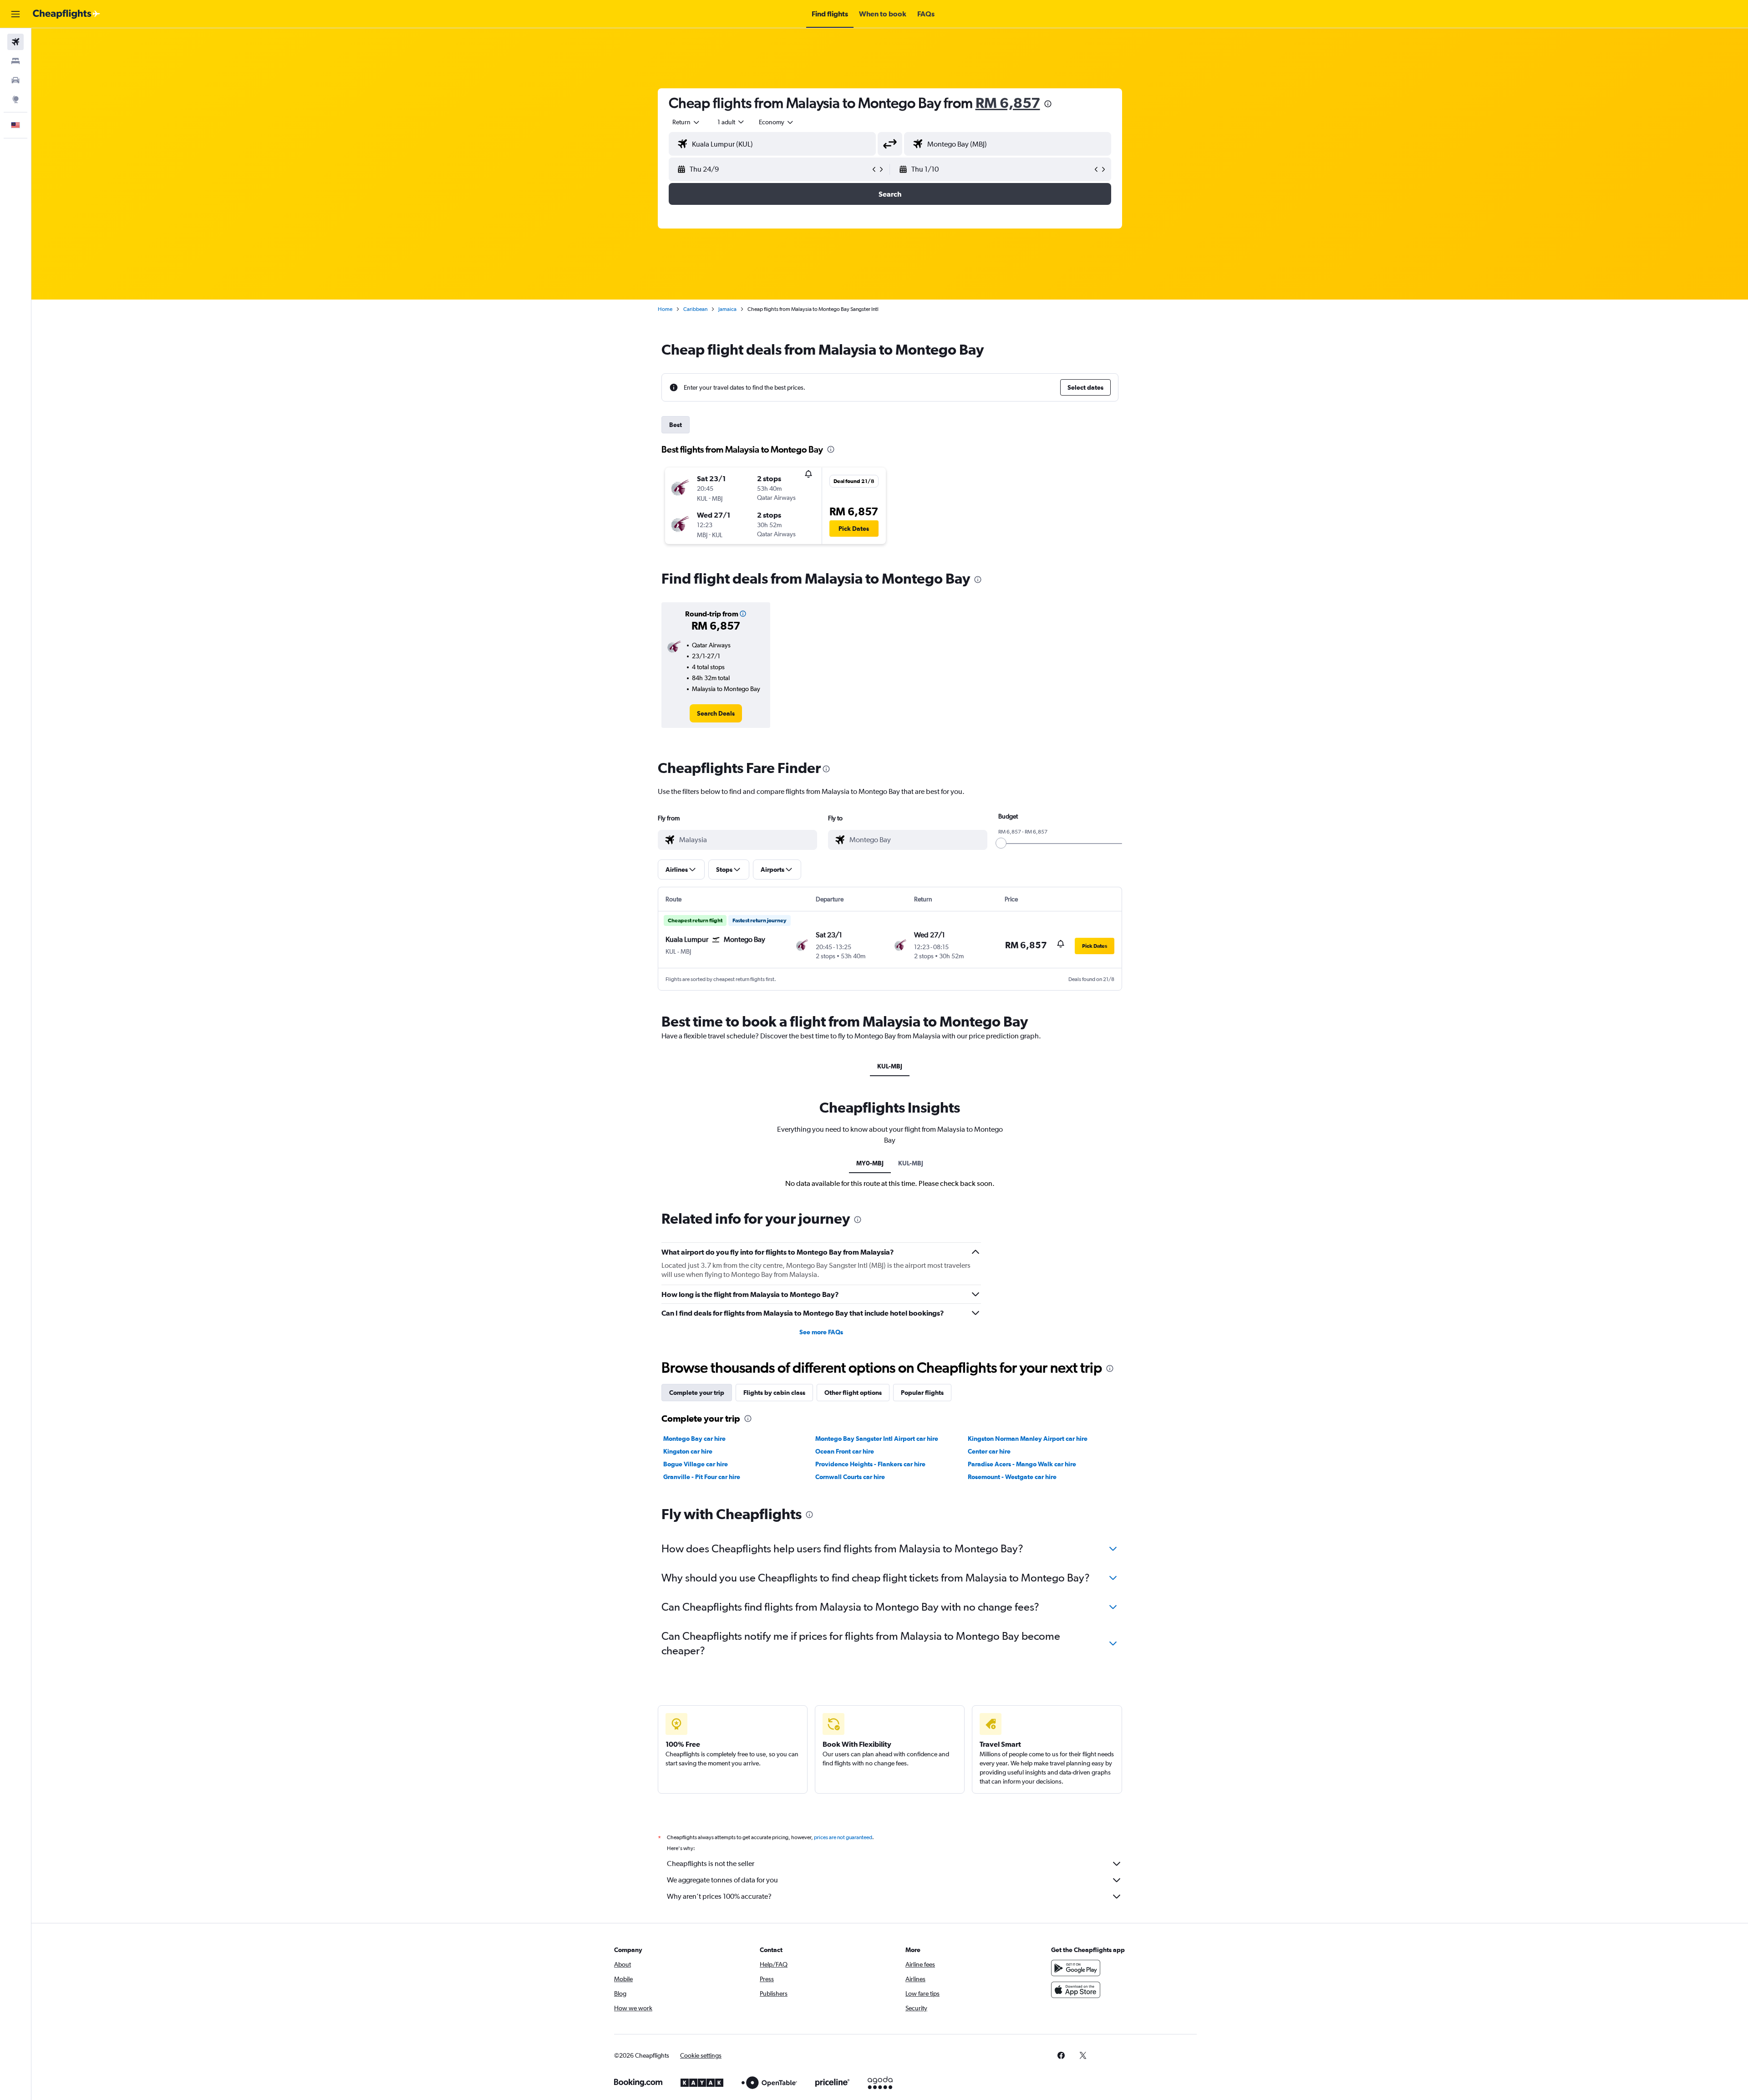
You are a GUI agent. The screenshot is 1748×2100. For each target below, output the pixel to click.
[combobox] (686, 122)
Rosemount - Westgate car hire (1012, 1477)
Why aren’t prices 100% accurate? (719, 1896)
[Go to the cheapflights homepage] (66, 14)
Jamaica (727, 309)
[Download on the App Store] (1076, 1990)
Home (665, 309)
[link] (716, 713)
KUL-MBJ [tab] (890, 1066)
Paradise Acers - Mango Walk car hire (1022, 1464)
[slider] (1001, 843)
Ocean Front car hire (845, 1451)
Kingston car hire (688, 1451)
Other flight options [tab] (853, 1393)
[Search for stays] (15, 61)
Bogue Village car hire (696, 1464)
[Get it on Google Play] (1076, 1968)
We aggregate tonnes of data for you (722, 1880)
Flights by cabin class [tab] (774, 1393)
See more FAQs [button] (821, 1332)
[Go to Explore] (15, 99)
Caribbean (695, 309)
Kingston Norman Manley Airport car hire (1028, 1439)
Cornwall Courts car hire (850, 1477)
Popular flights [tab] (922, 1393)
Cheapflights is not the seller (711, 1864)
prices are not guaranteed (843, 1837)
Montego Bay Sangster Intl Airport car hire (877, 1439)
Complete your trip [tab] (697, 1393)
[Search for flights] (15, 42)
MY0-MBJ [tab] (870, 1163)
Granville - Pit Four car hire (702, 1477)
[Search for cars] (15, 80)
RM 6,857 (1008, 103)
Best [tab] (676, 425)
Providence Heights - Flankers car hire (870, 1464)
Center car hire (989, 1451)
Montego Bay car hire (694, 1439)
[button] (15, 14)
